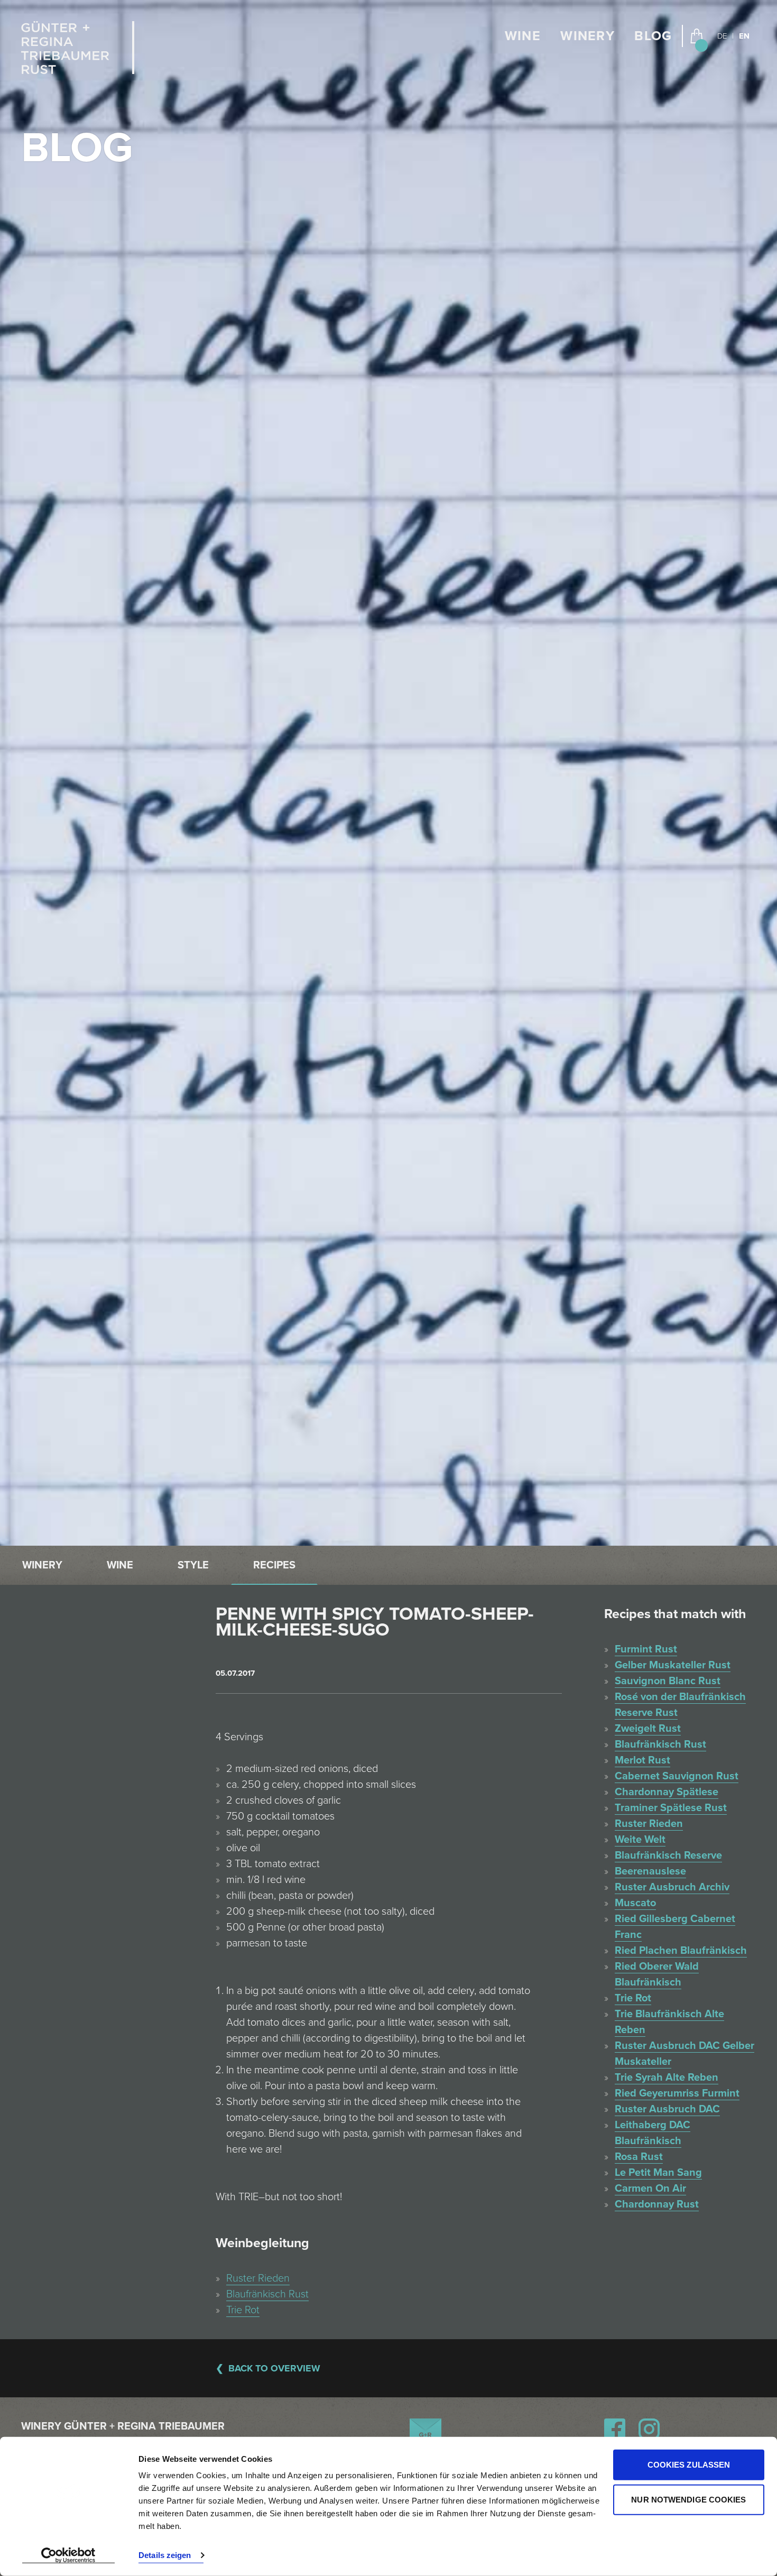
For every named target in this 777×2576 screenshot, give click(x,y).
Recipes (274, 1565)
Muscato (635, 1903)
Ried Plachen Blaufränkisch (681, 1951)
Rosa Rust (639, 2157)
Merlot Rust (642, 1760)
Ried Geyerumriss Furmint (677, 2093)
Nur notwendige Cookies (688, 2499)
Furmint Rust (646, 1649)
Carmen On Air (650, 2189)
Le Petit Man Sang (658, 2173)
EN (744, 36)
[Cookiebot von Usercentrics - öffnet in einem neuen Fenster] (68, 2555)
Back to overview (274, 2368)
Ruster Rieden (258, 2278)
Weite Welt (640, 1840)
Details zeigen (165, 2555)
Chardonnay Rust (657, 2204)
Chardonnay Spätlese (667, 1792)
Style (193, 1565)
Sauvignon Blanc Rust (668, 1681)
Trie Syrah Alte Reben (667, 2078)
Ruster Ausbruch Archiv (672, 1887)
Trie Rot (243, 2310)
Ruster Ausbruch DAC (667, 2109)
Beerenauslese (650, 1871)
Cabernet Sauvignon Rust (677, 1776)
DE (722, 36)
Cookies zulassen (689, 2465)
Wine (523, 36)
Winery (588, 36)
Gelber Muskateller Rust (673, 1665)
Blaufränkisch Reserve (668, 1855)
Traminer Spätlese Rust (671, 1808)
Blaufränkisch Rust (267, 2294)
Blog (653, 36)
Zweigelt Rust (648, 1729)
